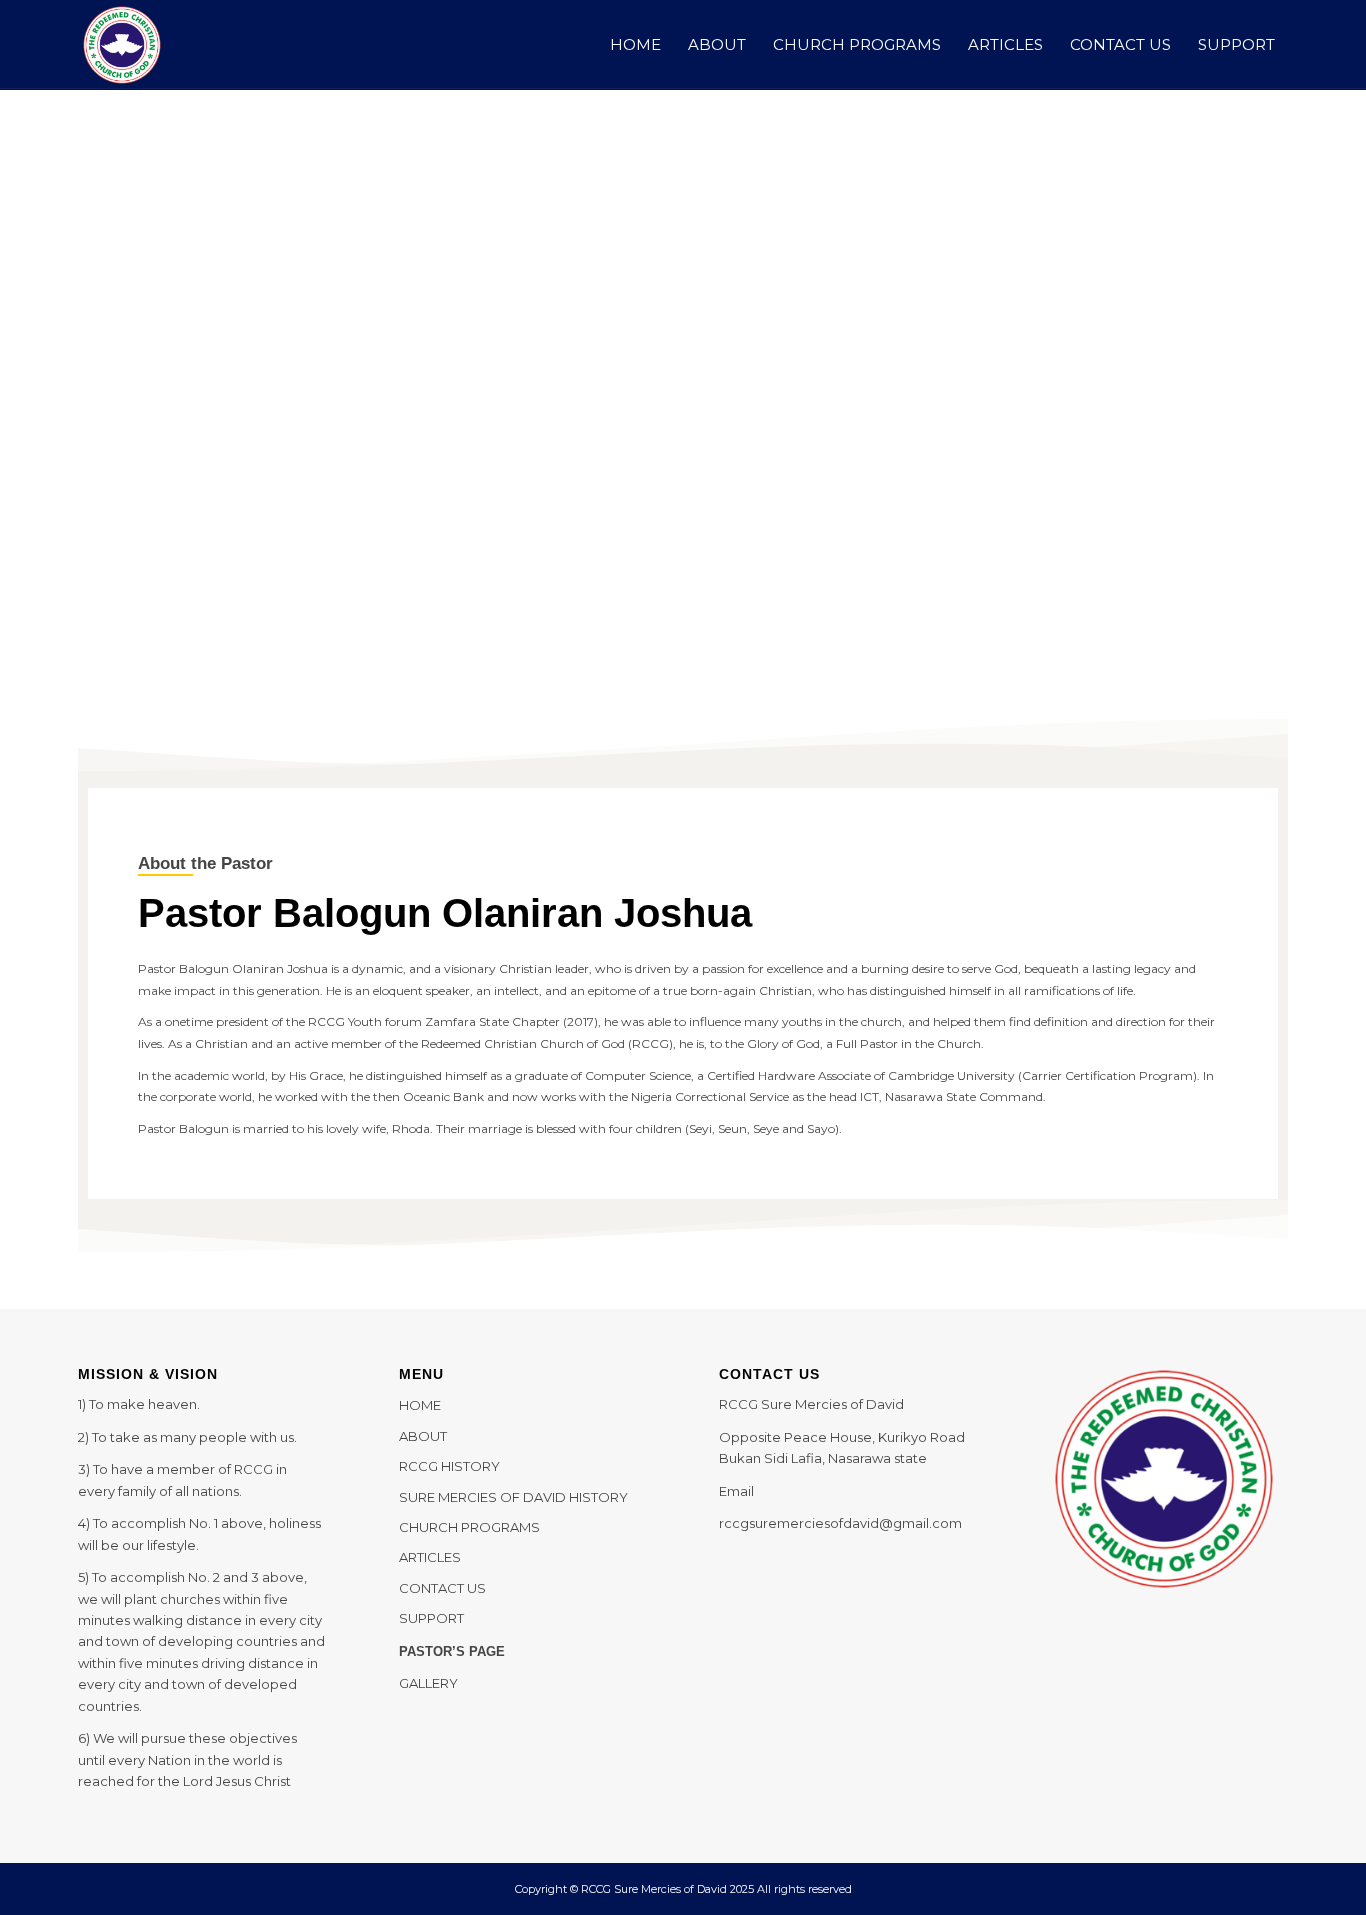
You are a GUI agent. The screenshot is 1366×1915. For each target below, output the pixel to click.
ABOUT (423, 1436)
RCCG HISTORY (449, 1466)
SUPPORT (431, 1618)
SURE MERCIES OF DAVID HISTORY (513, 1497)
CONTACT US (442, 1588)
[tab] (1156, 415)
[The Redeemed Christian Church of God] (122, 45)
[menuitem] (635, 45)
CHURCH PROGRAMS (469, 1527)
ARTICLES (430, 1557)
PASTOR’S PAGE (452, 1651)
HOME (420, 1405)
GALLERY (428, 1683)
